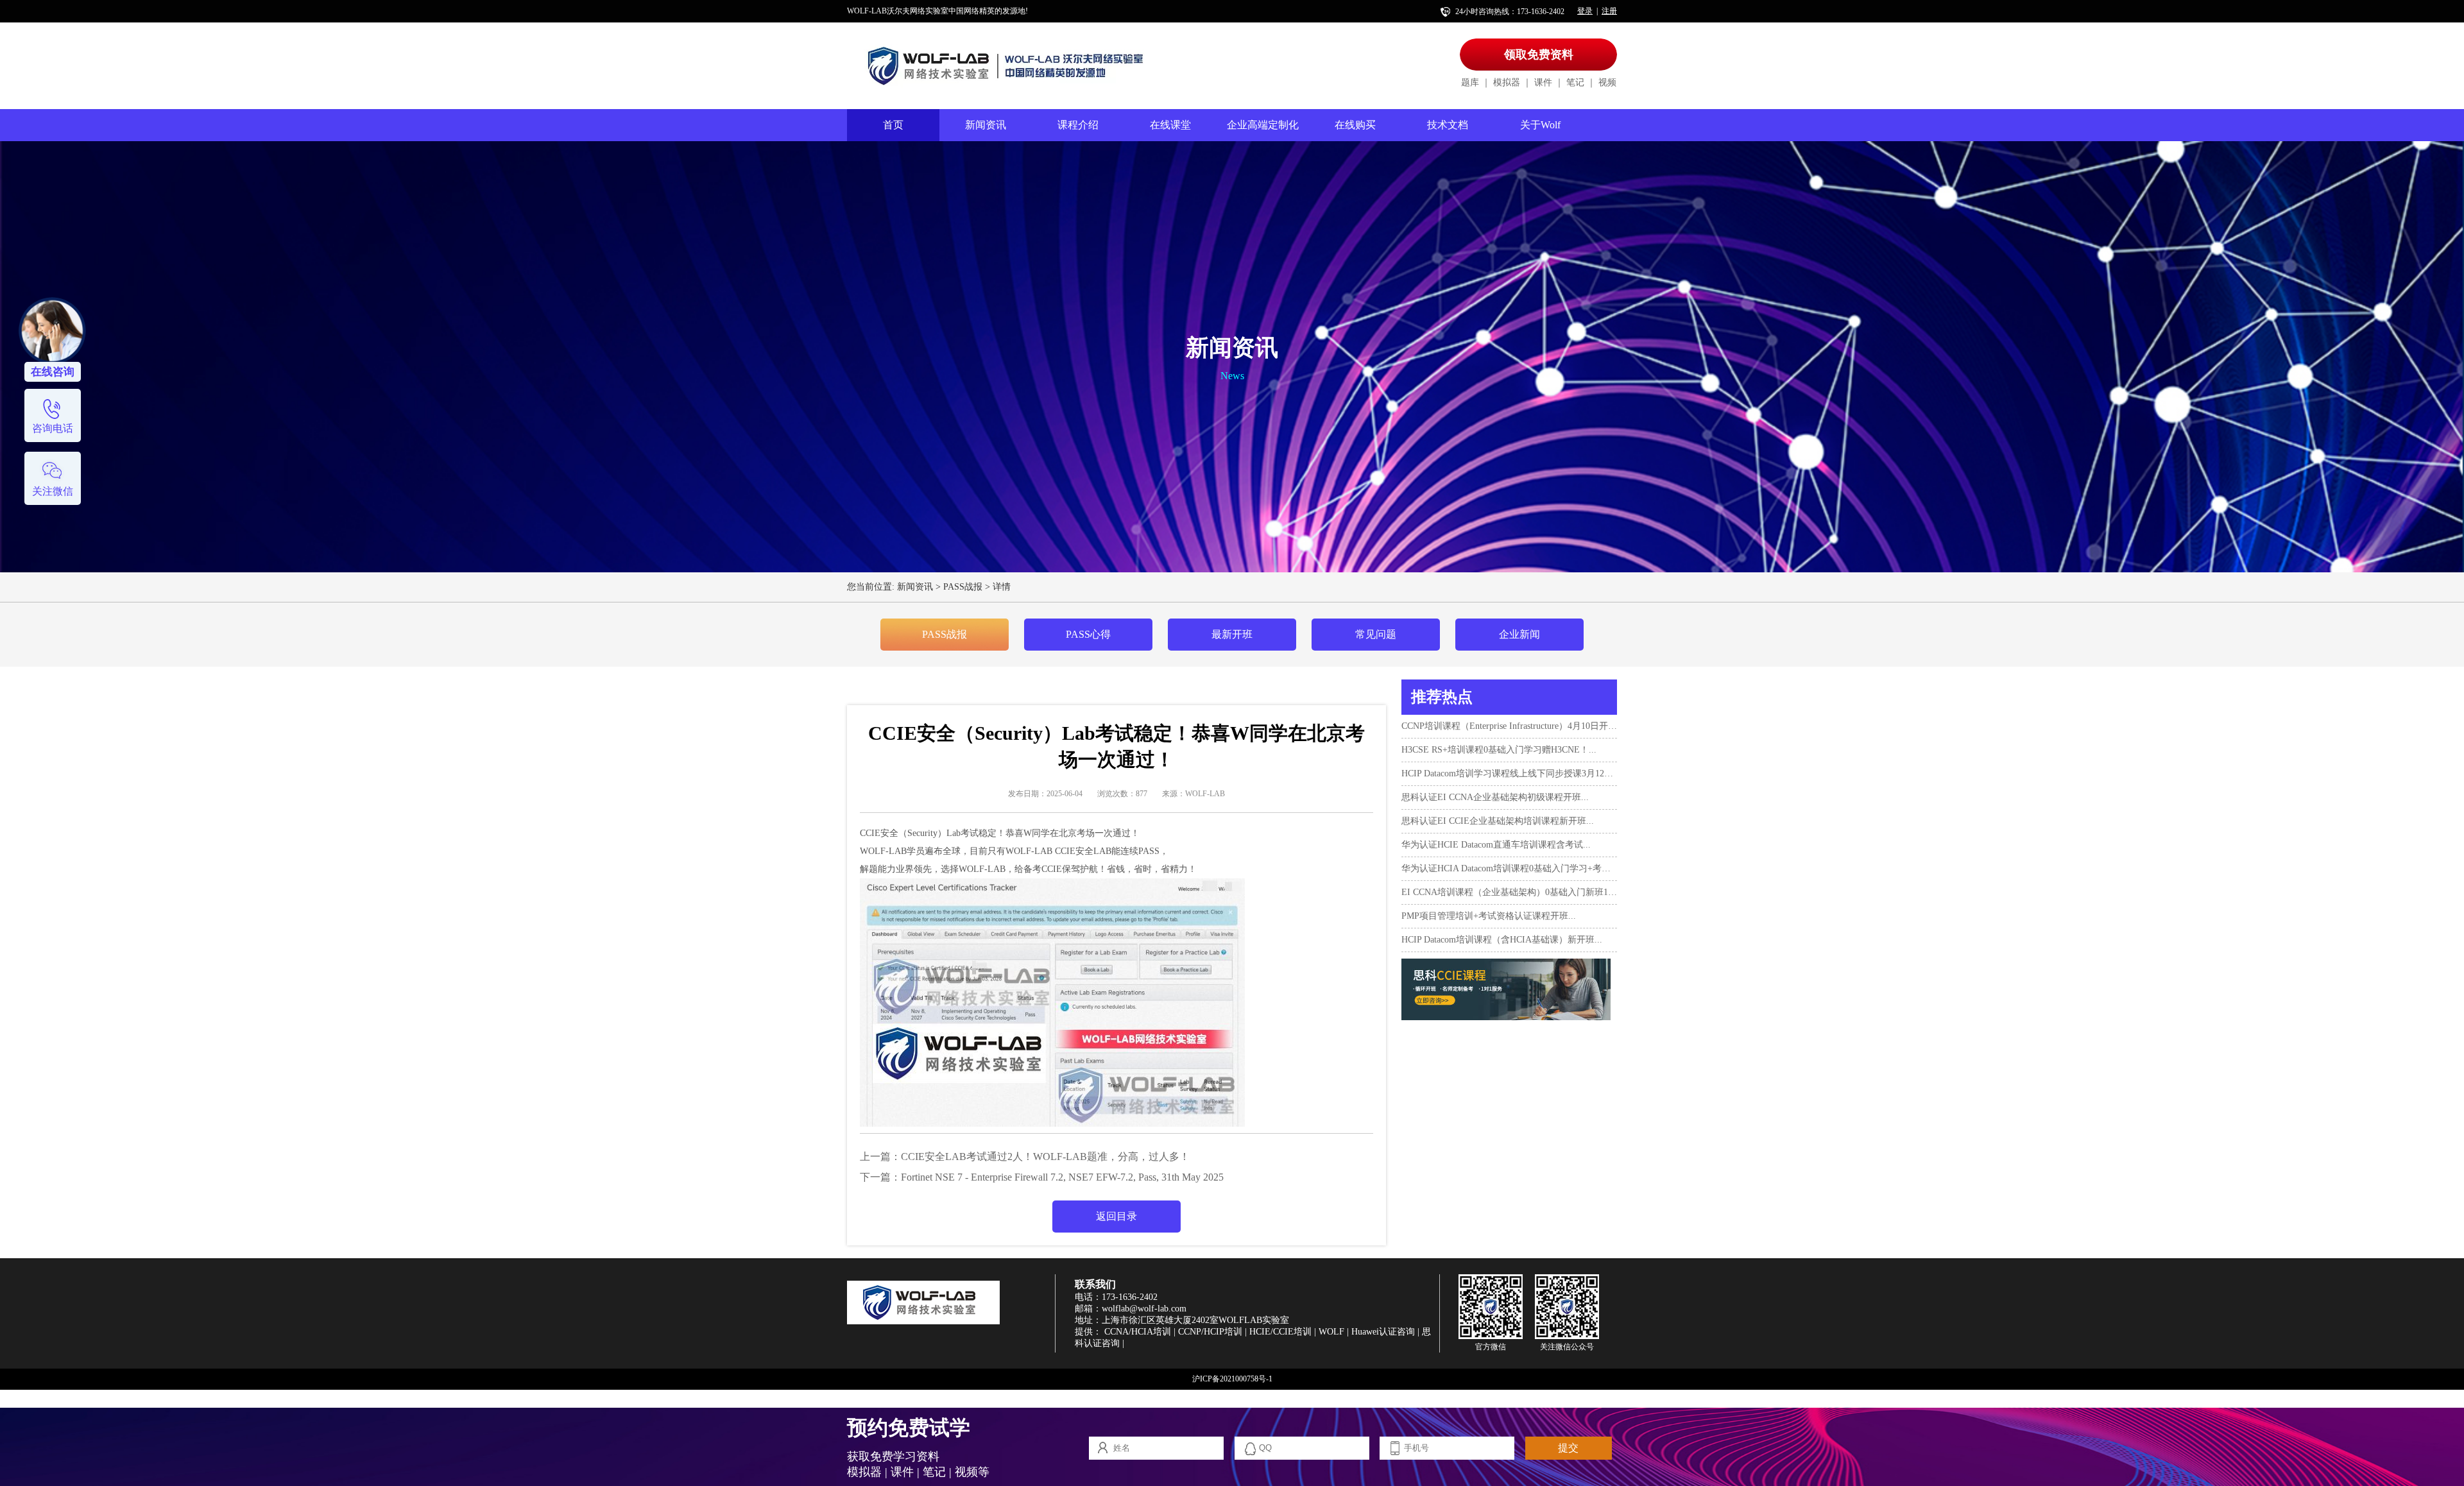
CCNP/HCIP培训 (1210, 1332)
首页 (893, 125)
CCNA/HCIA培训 (1138, 1332)
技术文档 (1448, 125)
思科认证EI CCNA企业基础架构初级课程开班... (1495, 797)
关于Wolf (1540, 125)
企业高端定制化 (1263, 125)
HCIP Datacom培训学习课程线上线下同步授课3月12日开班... (1509, 773)
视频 (1607, 82)
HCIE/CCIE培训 (1280, 1332)
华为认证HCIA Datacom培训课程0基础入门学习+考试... (1509, 868)
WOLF (1331, 1332)
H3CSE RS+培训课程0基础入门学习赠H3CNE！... (1499, 750)
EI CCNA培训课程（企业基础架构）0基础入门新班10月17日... (1509, 892)
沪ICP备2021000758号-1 (1232, 1379)
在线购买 (1355, 125)
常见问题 (1376, 634)
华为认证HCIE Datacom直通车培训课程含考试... (1496, 845)
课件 (1543, 82)
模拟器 (1507, 82)
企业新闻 (1519, 634)
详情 (1002, 587)
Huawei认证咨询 (1383, 1332)
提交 (1568, 1448)
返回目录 (1116, 1216)
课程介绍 (1078, 125)
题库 (1470, 82)
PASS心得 (1088, 634)
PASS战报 (963, 587)
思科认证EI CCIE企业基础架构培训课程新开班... (1498, 821)
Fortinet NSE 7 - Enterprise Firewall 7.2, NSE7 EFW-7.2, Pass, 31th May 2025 (1062, 1177)
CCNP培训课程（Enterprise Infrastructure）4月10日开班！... (1509, 726)
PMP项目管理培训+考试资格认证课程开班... (1489, 916)
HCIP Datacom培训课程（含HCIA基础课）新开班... (1502, 940)
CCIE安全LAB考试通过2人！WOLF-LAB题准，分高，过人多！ (1045, 1157)
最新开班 (1232, 634)
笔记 (1575, 82)
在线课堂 (1170, 125)
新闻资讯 (986, 125)
